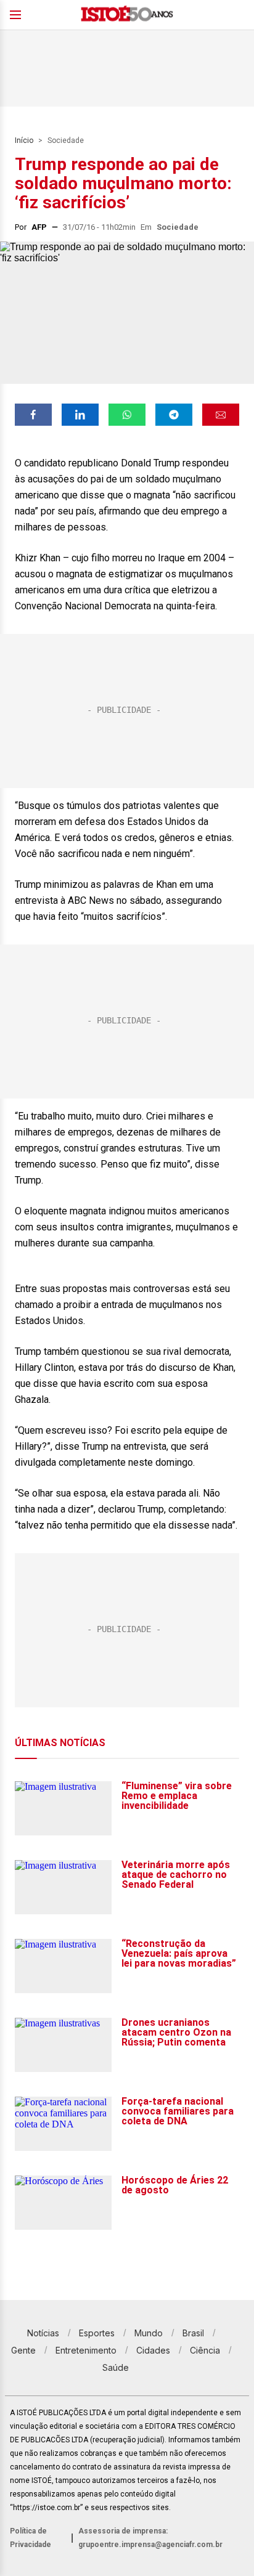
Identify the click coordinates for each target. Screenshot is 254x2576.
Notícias (43, 2333)
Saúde (116, 2367)
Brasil (193, 2333)
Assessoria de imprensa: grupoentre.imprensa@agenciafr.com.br (150, 2538)
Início (24, 140)
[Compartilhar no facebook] (33, 415)
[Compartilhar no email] (221, 415)
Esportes (97, 2333)
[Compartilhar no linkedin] (80, 415)
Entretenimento (86, 2350)
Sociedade (66, 140)
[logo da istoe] (127, 15)
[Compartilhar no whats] (127, 415)
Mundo (149, 2333)
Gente (23, 2350)
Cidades (153, 2350)
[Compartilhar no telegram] (174, 415)
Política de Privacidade (31, 2538)
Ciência (205, 2350)
